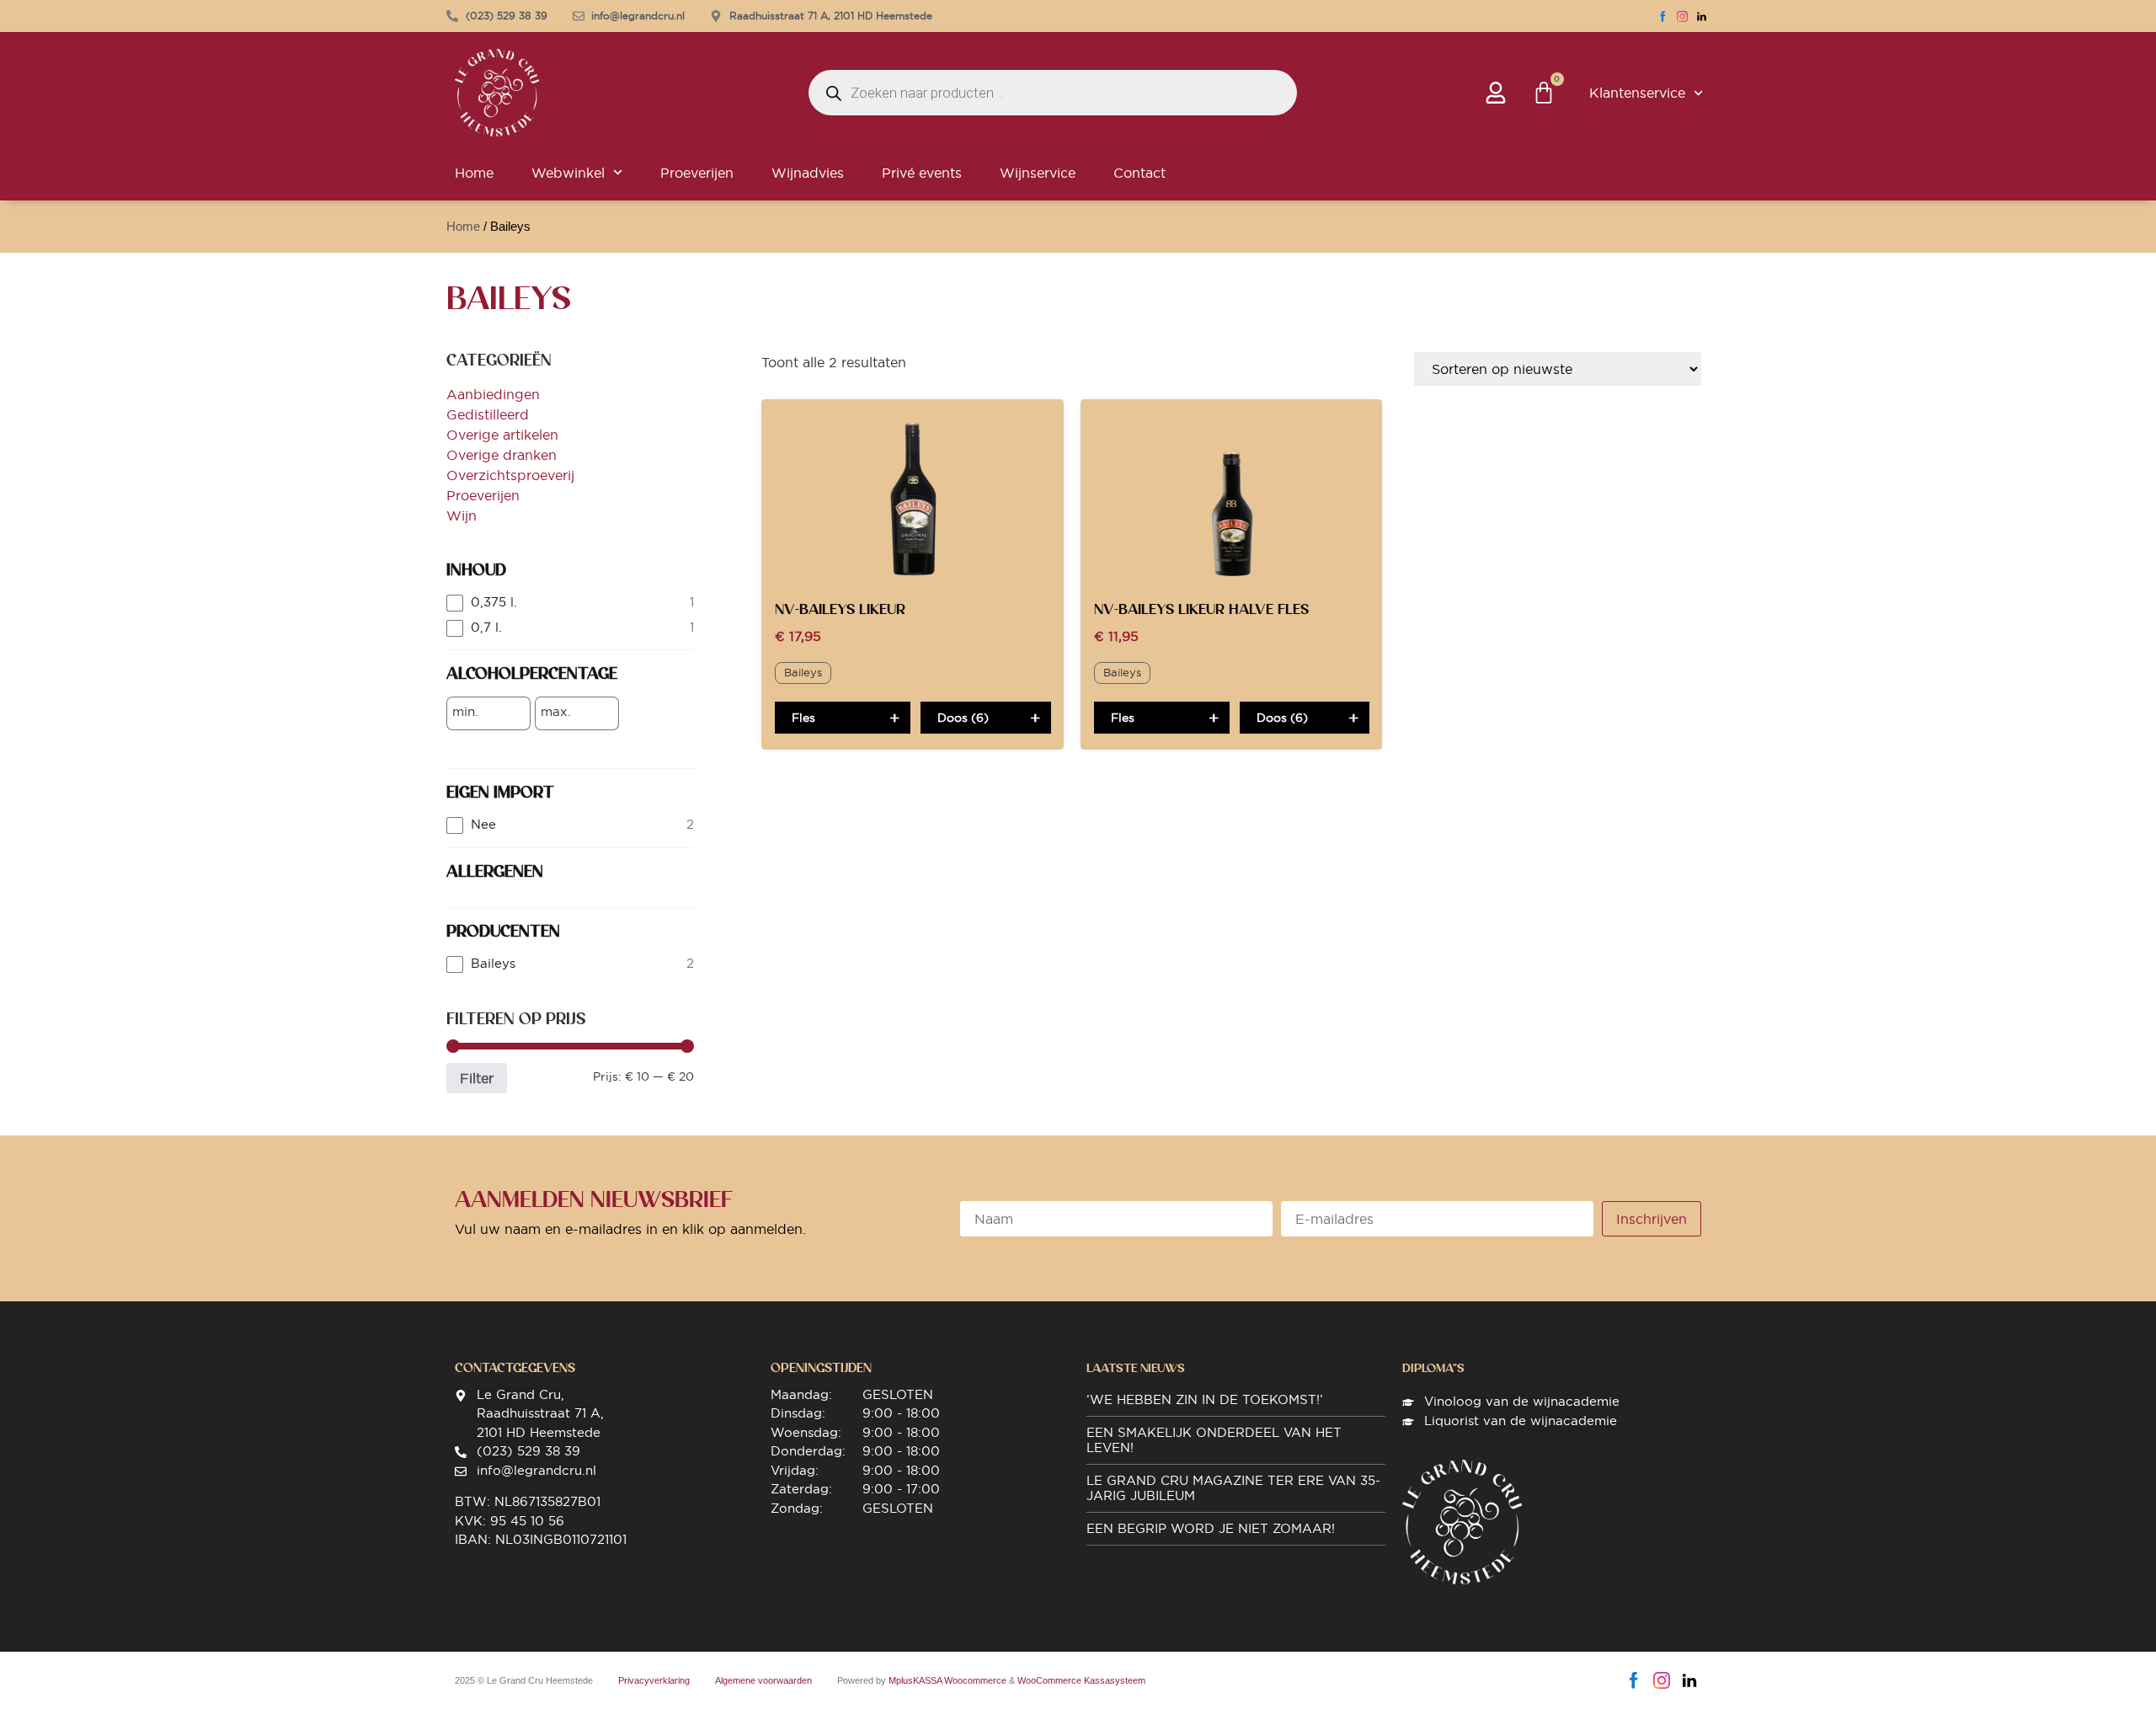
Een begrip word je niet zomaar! (1211, 1528)
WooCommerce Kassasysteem (1081, 1680)
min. (465, 712)
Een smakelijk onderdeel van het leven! (1214, 1440)
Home (474, 173)
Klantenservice (1637, 93)
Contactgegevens (515, 1368)
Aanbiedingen (493, 394)
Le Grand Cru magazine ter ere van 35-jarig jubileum (1233, 1488)
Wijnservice (1038, 173)
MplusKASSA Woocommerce (947, 1680)
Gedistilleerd (488, 414)
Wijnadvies (808, 173)
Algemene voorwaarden (763, 1680)
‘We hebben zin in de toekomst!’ (1205, 1399)
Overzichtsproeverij (510, 475)
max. (556, 712)
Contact (1139, 173)
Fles (803, 718)
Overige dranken (502, 455)
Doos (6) (963, 718)
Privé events (922, 173)
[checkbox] (570, 603)
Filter (477, 1078)
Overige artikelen (502, 435)
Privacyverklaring (654, 1680)
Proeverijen (697, 173)
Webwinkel (568, 173)
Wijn (462, 515)
